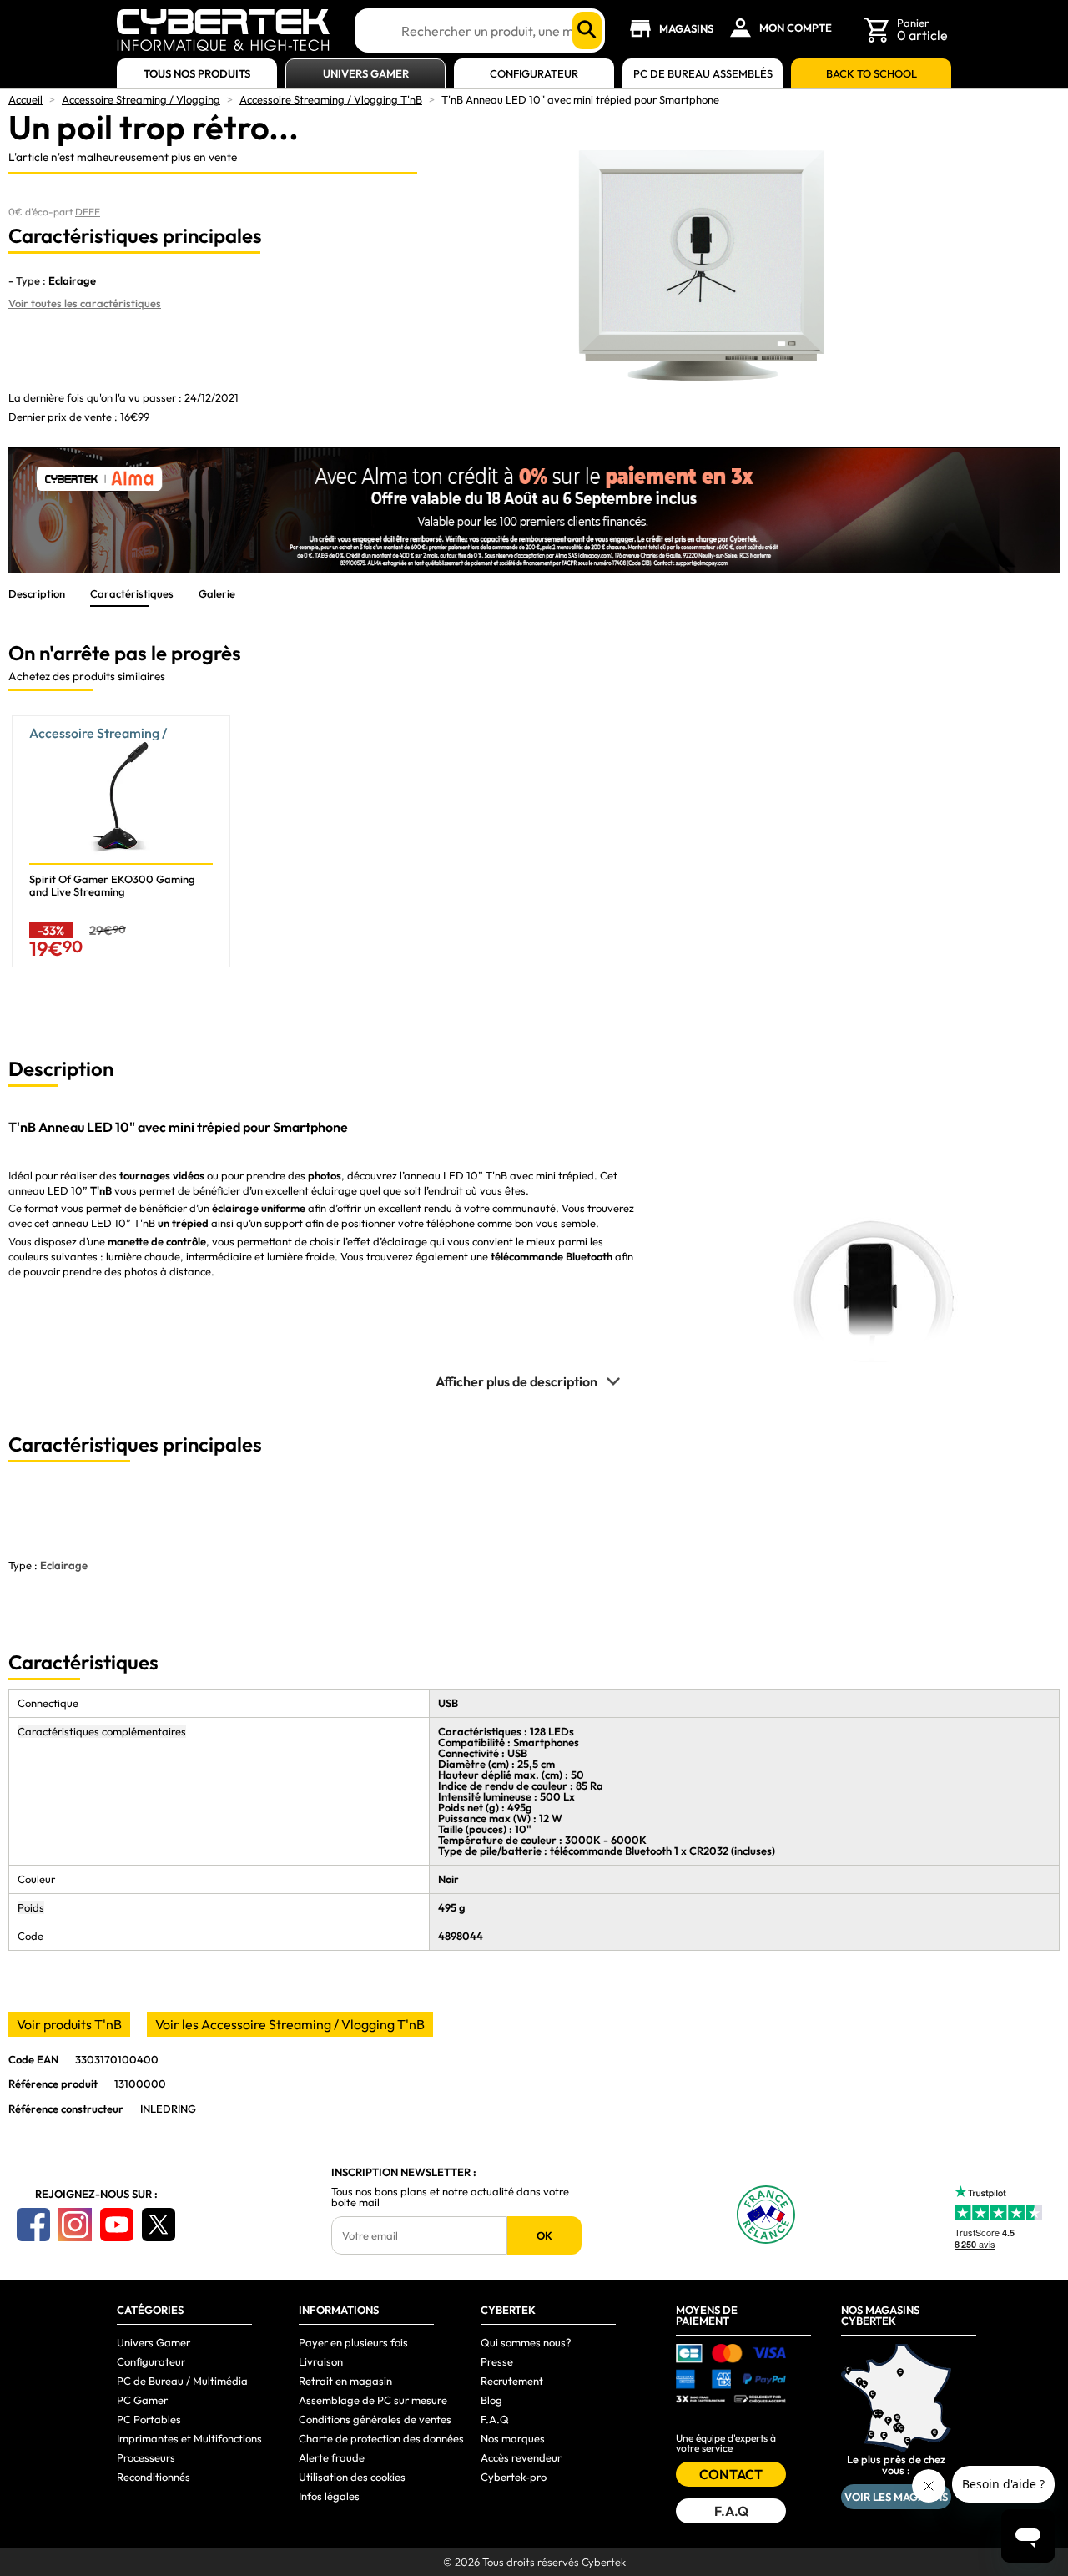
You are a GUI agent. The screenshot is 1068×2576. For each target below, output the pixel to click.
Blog (491, 2400)
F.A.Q (495, 2419)
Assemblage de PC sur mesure (373, 2400)
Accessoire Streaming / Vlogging (141, 99)
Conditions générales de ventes (375, 2419)
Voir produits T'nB (69, 2024)
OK (544, 2235)
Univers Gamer (366, 74)
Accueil (25, 99)
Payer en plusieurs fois (353, 2342)
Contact (731, 2474)
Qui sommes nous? (526, 2342)
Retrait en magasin (345, 2381)
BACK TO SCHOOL (872, 74)
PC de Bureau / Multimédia (182, 2381)
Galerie (217, 593)
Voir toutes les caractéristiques (85, 303)
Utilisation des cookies (352, 2477)
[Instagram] (75, 2225)
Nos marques (513, 2438)
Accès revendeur (521, 2457)
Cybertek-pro (514, 2477)
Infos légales (329, 2496)
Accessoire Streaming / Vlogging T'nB (331, 99)
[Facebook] (33, 2225)
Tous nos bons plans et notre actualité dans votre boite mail (450, 2197)
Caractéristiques (132, 593)
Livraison (321, 2361)
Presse (497, 2361)
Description (37, 593)
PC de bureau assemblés (703, 74)
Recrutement (512, 2381)
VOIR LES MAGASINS (896, 2497)
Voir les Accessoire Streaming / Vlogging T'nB (290, 2024)
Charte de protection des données (381, 2438)
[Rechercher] (587, 30)
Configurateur (534, 74)
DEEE (88, 212)
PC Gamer (142, 2400)
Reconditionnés (154, 2477)
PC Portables (149, 2419)
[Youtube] (117, 2225)
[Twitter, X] (159, 2225)
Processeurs (146, 2457)
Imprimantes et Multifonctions (189, 2438)
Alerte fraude (332, 2457)
